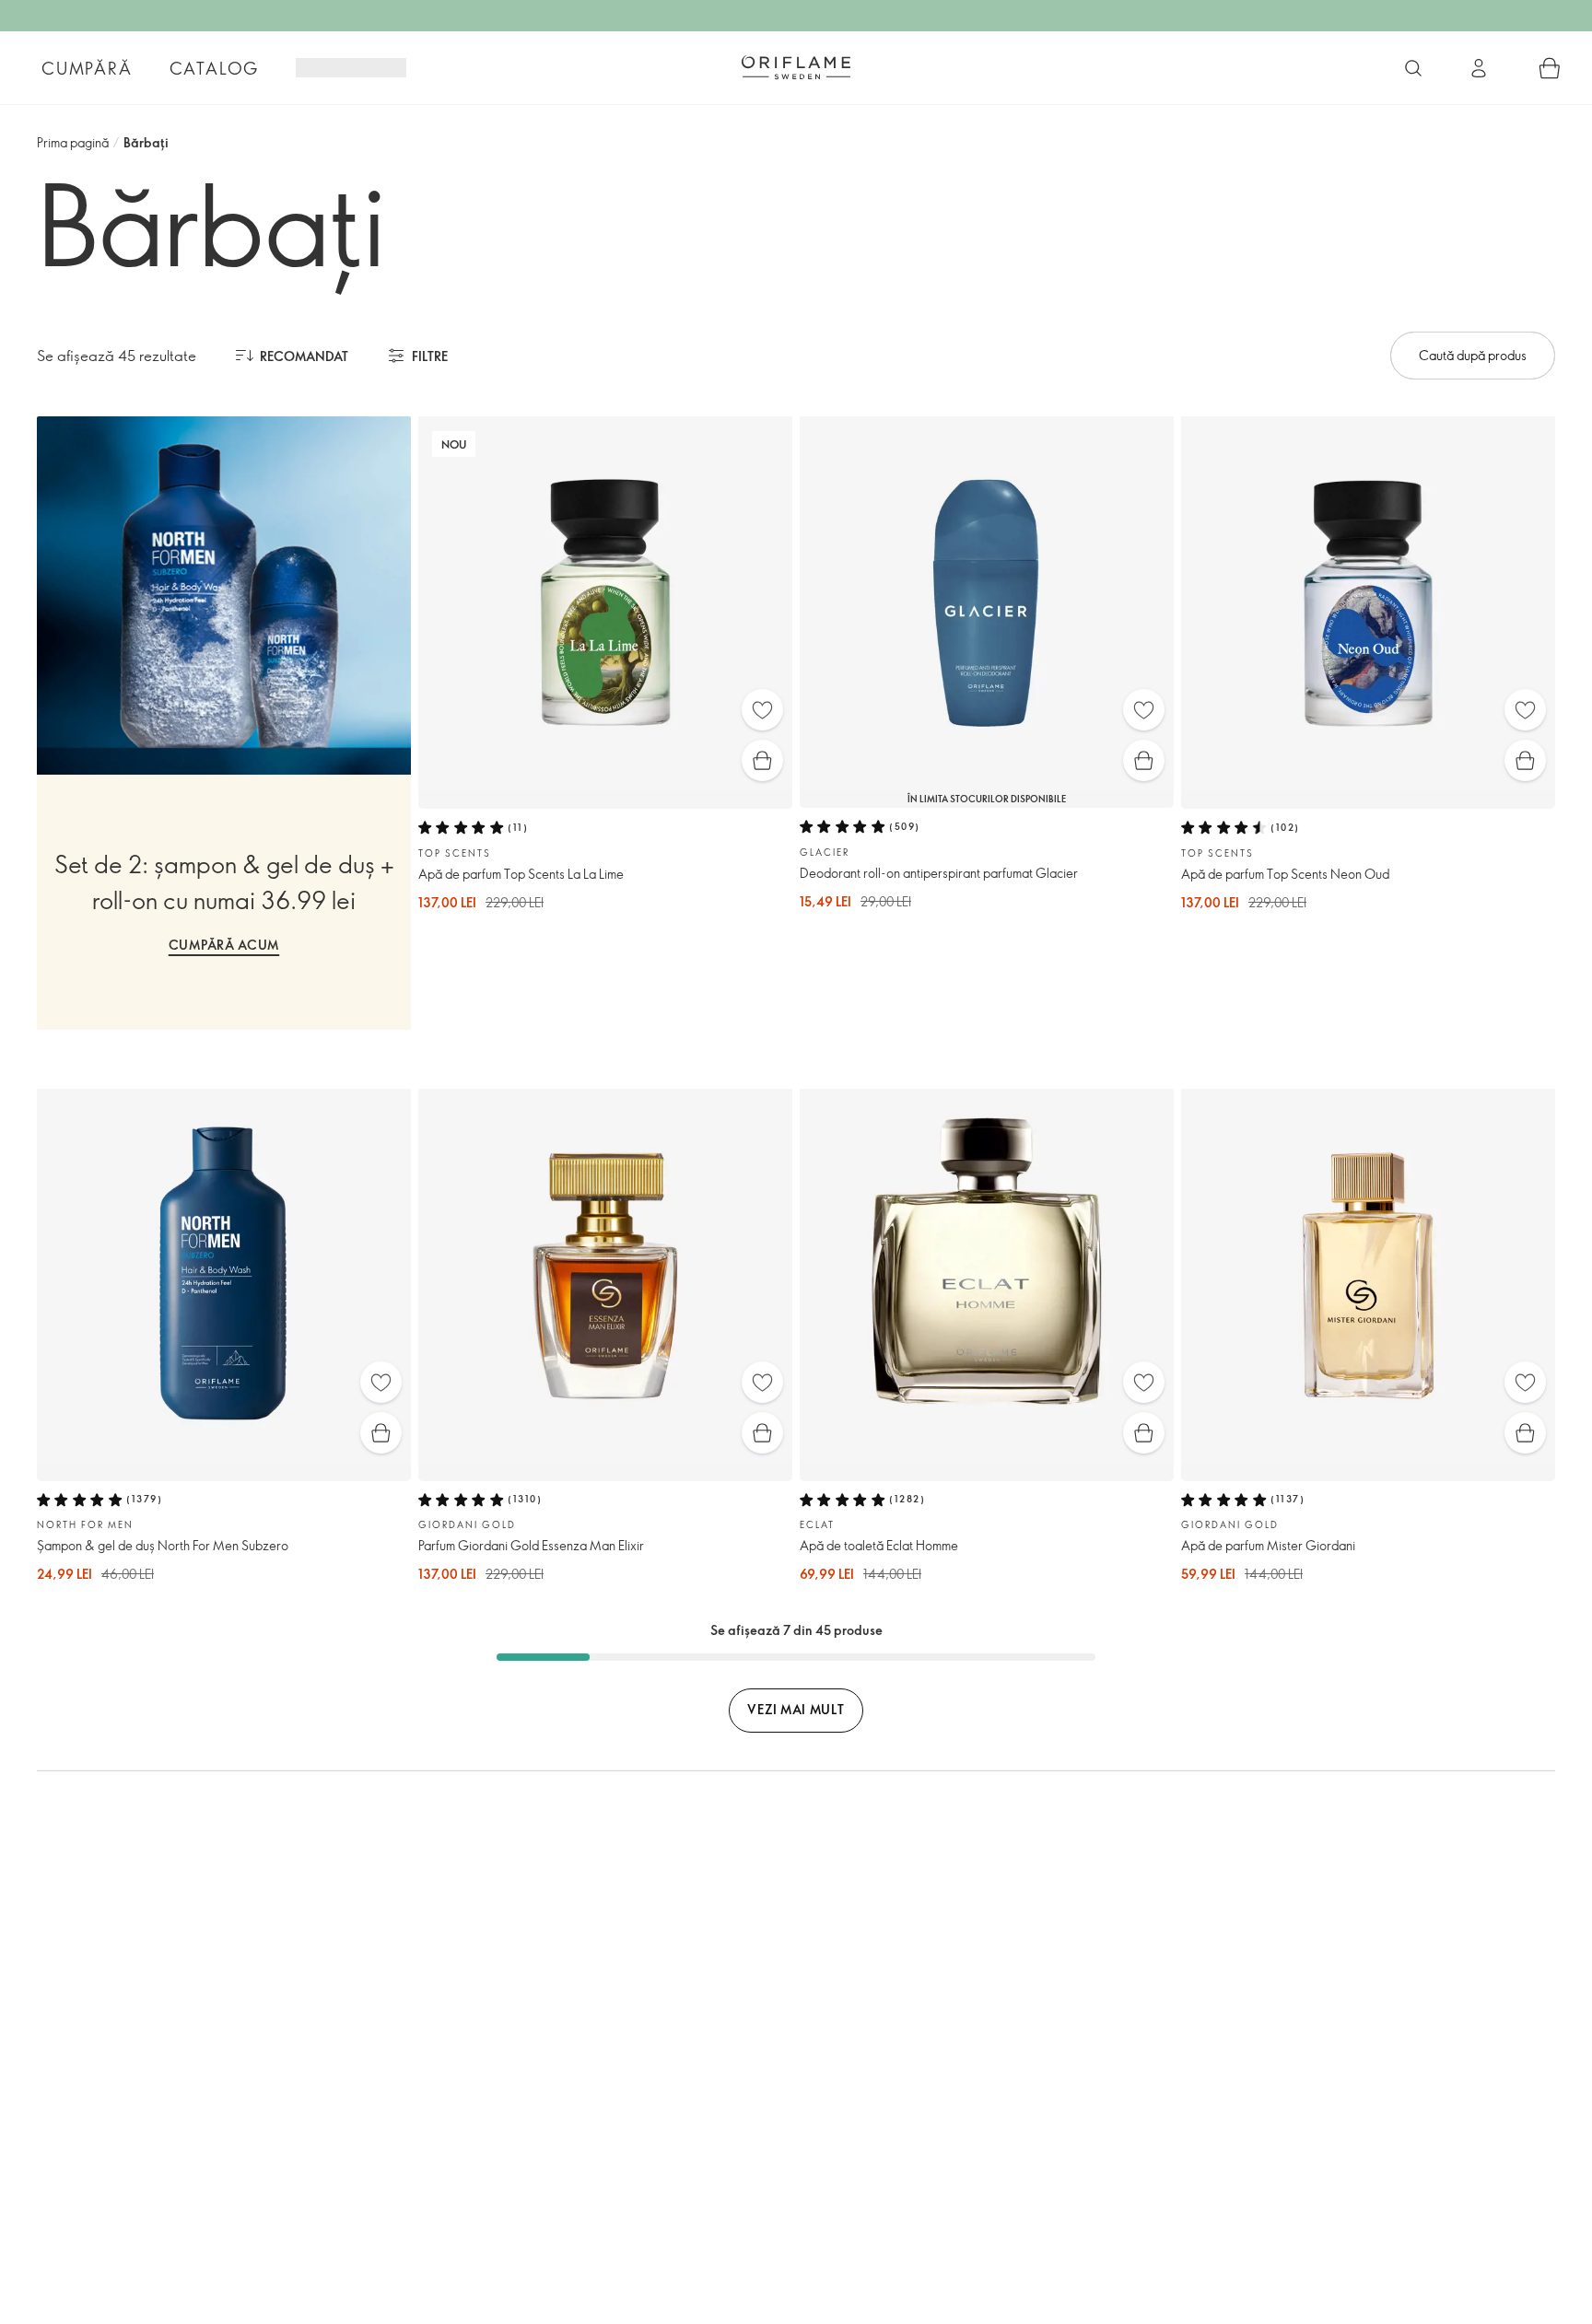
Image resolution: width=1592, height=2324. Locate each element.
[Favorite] (762, 710)
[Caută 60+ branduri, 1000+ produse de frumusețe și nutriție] (1413, 68)
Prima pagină (73, 142)
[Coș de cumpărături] (1550, 68)
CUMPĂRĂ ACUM (224, 945)
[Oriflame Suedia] (796, 67)
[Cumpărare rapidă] (762, 760)
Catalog (215, 68)
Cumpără (87, 68)
